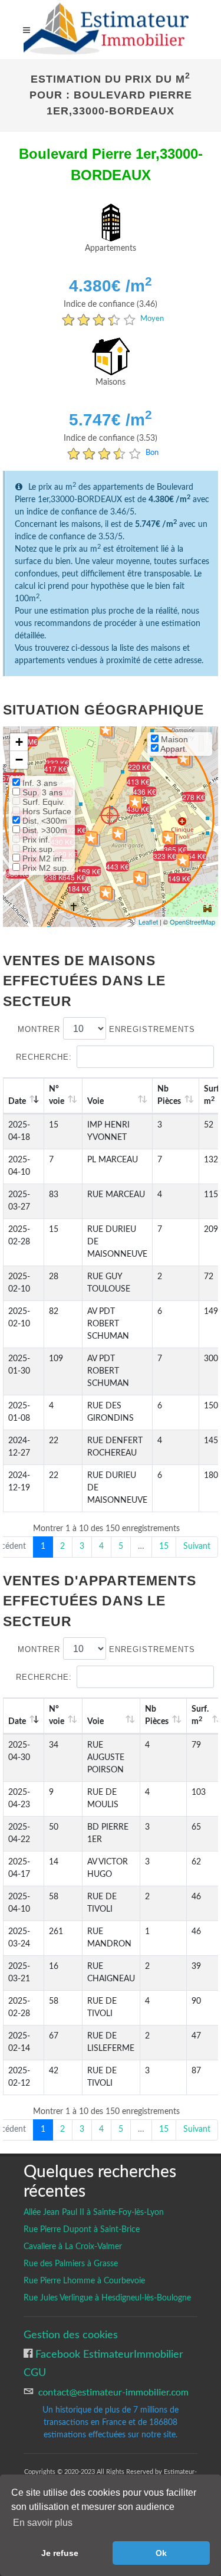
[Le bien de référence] (109, 815)
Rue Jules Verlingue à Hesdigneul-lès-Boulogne (107, 2298)
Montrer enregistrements (106, 1029)
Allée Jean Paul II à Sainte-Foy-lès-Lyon (94, 2213)
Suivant (197, 1546)
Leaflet (148, 922)
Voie (95, 1102)
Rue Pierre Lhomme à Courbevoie (84, 2281)
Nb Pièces (169, 1095)
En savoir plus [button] (43, 2523)
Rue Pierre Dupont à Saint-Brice (82, 2230)
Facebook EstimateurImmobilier (108, 2354)
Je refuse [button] (60, 2553)
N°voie (57, 1095)
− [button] (19, 760)
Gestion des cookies (71, 2335)
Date (17, 1102)
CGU (35, 2373)
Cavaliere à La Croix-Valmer (73, 2247)
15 (164, 1546)
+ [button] (19, 742)
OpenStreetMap (192, 922)
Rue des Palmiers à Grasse (71, 2264)
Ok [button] (161, 2553)
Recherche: (44, 1057)
